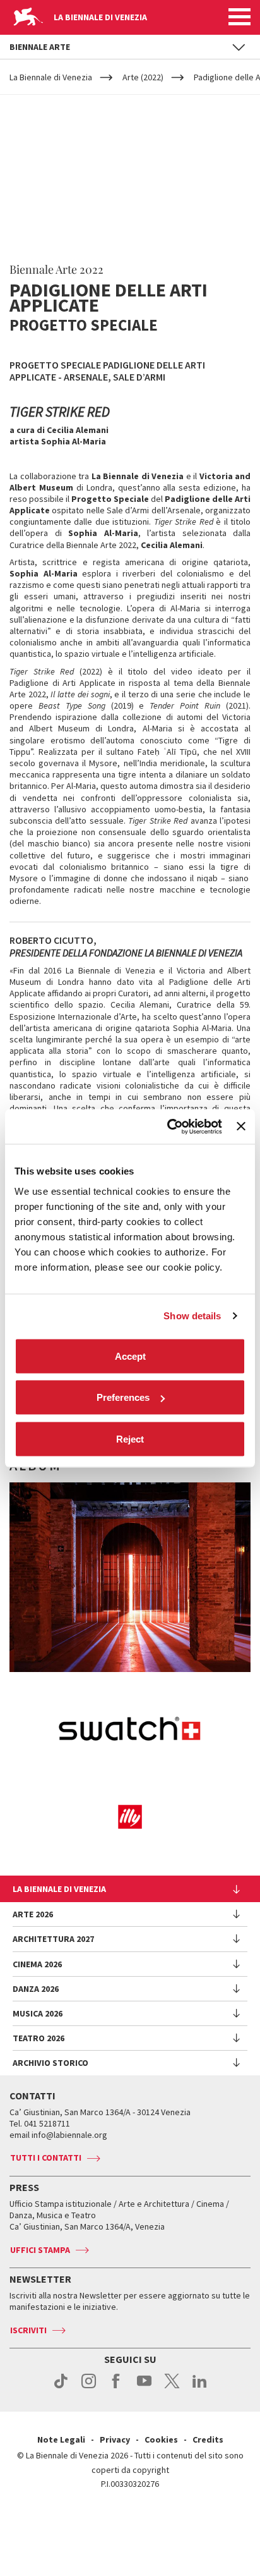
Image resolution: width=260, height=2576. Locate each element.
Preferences (123, 1397)
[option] (130, 1577)
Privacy (115, 2439)
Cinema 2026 (37, 1964)
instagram (89, 2388)
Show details (192, 1316)
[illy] (130, 1817)
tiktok (61, 2388)
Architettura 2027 (53, 1939)
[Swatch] (130, 1731)
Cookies (161, 2439)
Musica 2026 (38, 2013)
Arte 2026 (33, 1914)
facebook (116, 2388)
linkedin (200, 2388)
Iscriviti (28, 2330)
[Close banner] (241, 1126)
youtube (144, 2388)
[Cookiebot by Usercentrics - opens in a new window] (168, 1126)
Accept (130, 1356)
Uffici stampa (40, 2250)
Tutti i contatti (46, 2158)
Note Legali (61, 2439)
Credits (208, 2439)
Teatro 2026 (38, 2038)
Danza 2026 (36, 1989)
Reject (130, 1438)
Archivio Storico (50, 2063)
